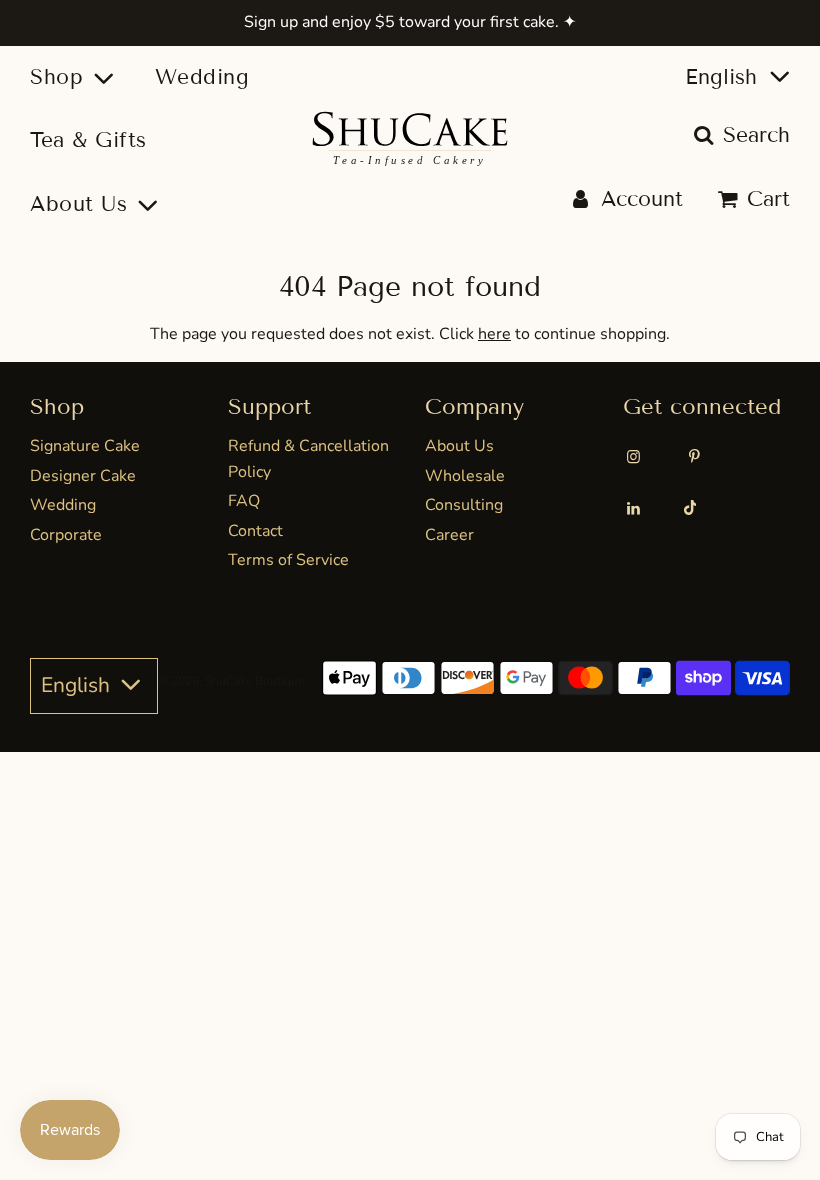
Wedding (202, 77)
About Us (459, 446)
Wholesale (465, 476)
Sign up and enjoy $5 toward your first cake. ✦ (410, 22)
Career (449, 535)
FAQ (244, 501)
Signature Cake (85, 446)
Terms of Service (288, 560)
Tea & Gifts (88, 140)
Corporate (66, 535)
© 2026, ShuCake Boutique (231, 681)
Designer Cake (83, 476)
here (494, 334)
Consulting (464, 505)
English (724, 77)
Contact (255, 531)
